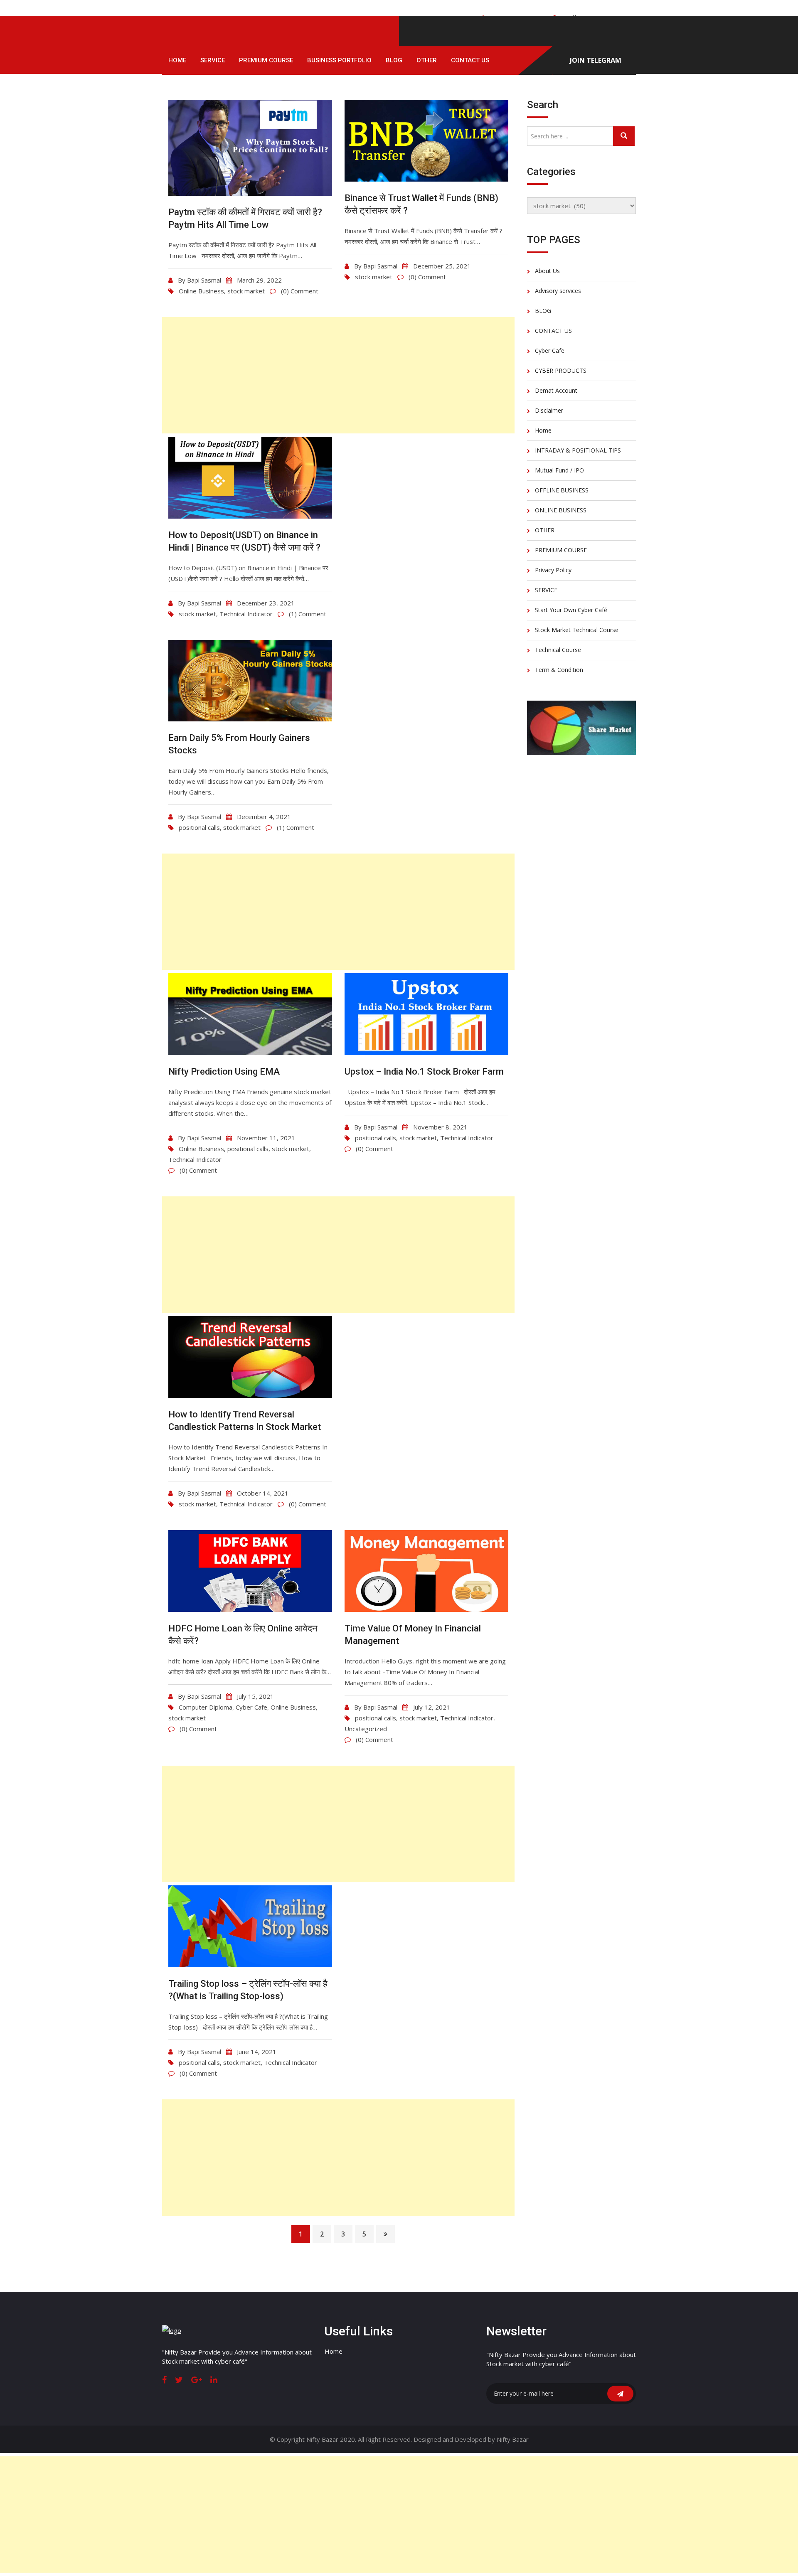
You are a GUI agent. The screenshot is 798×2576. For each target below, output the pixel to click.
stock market (246, 291)
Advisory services (558, 291)
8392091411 (513, 18)
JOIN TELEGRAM (596, 60)
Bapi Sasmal (204, 280)
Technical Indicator (246, 614)
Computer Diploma (206, 1707)
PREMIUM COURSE (266, 60)
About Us (547, 271)
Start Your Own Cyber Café (571, 610)
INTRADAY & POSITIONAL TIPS (578, 450)
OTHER (427, 60)
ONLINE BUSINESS (561, 510)
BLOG (394, 60)
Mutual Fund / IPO (559, 470)
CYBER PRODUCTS (561, 370)
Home (177, 60)
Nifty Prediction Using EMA (224, 1071)
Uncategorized (366, 1729)
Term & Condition (559, 670)
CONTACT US (470, 60)
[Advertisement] (338, 375)
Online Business (201, 291)
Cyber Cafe (251, 1707)
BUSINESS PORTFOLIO (339, 60)
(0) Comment (300, 291)
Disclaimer (549, 410)
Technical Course (558, 650)
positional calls (199, 827)
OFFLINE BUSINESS (562, 490)
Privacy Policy (553, 570)
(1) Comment (308, 614)
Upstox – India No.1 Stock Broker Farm (424, 1071)
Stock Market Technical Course (577, 630)
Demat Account (556, 390)
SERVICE (213, 60)
